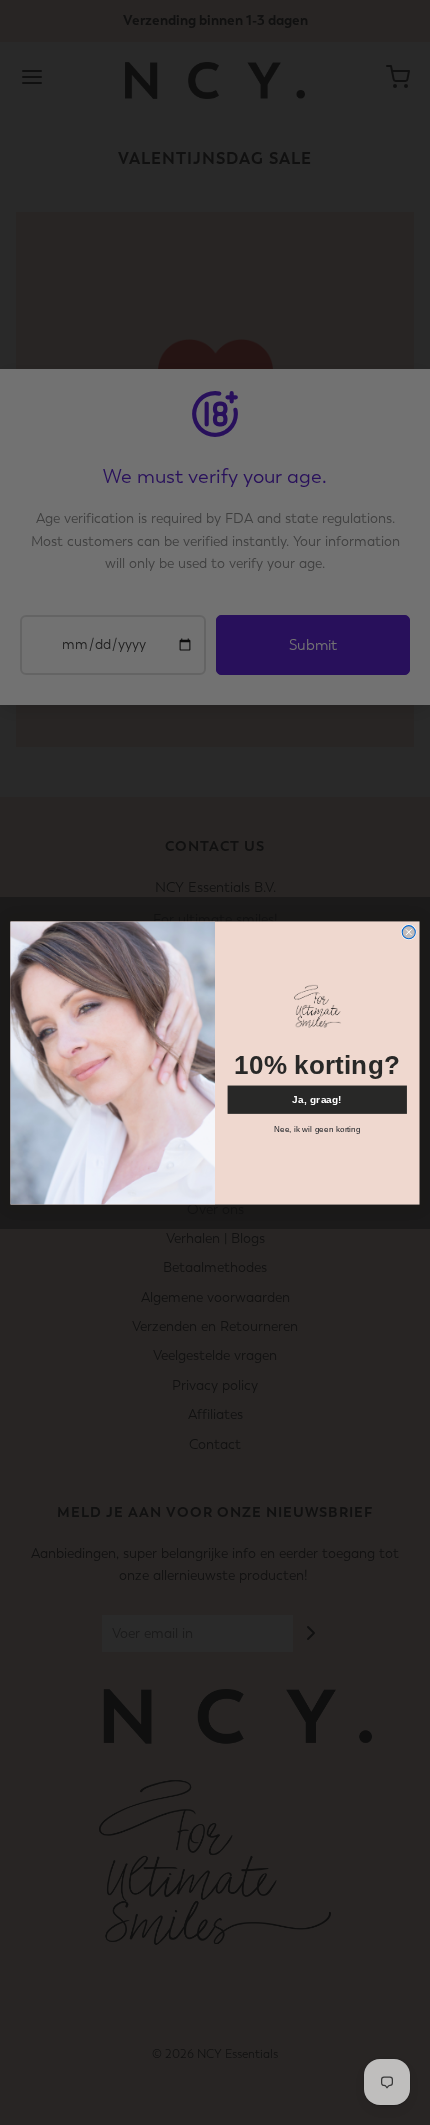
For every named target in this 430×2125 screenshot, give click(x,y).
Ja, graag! (317, 1099)
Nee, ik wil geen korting (317, 1128)
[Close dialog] (408, 931)
